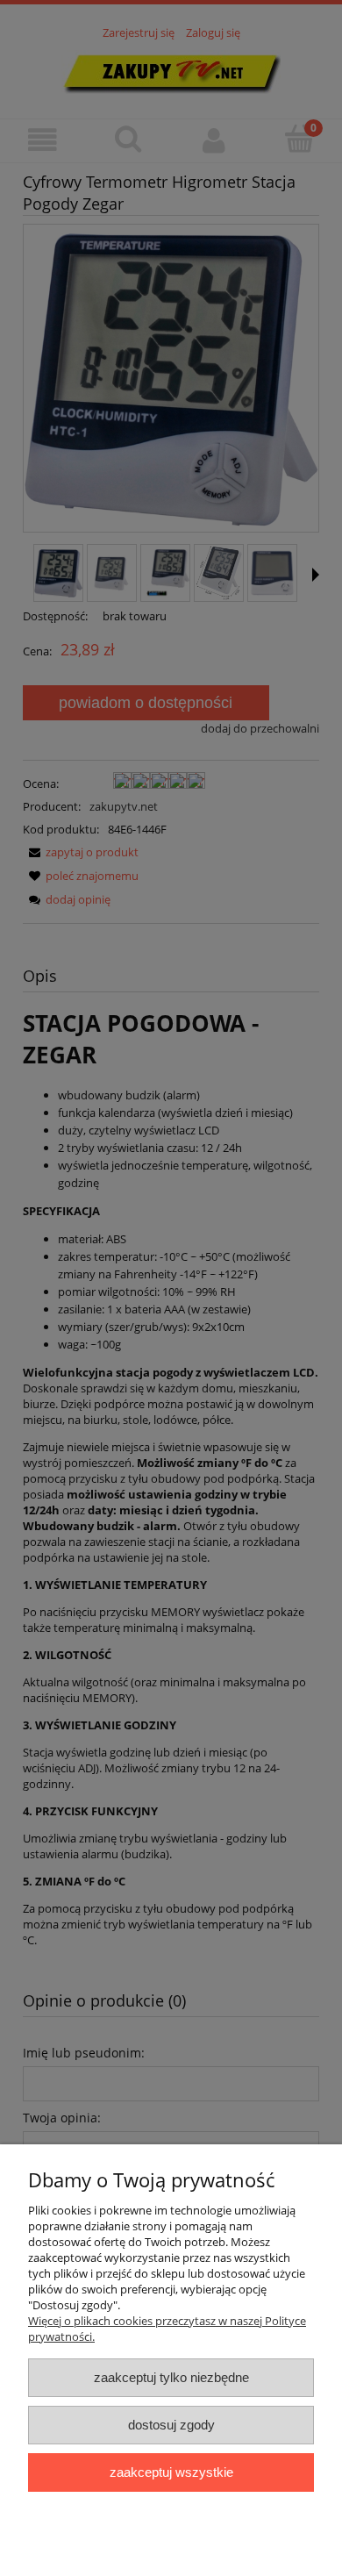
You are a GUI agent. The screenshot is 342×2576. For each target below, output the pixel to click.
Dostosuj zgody (171, 2425)
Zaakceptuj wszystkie (171, 2472)
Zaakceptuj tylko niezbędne (171, 2377)
